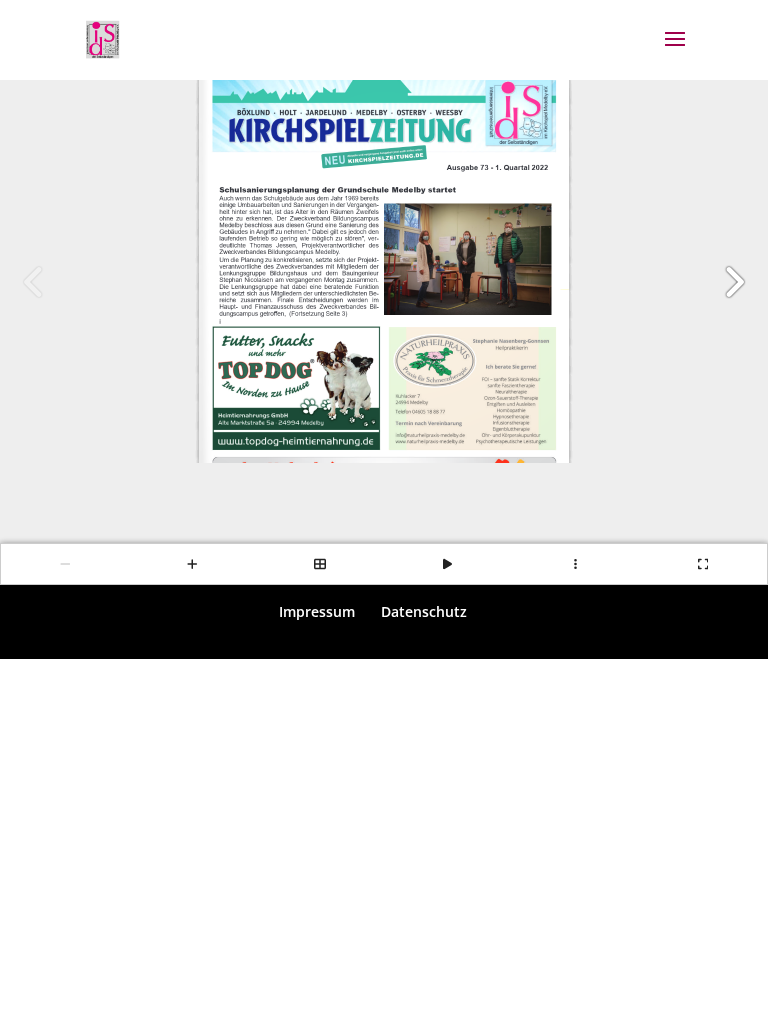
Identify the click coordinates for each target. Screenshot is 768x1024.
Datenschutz (424, 611)
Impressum (317, 611)
